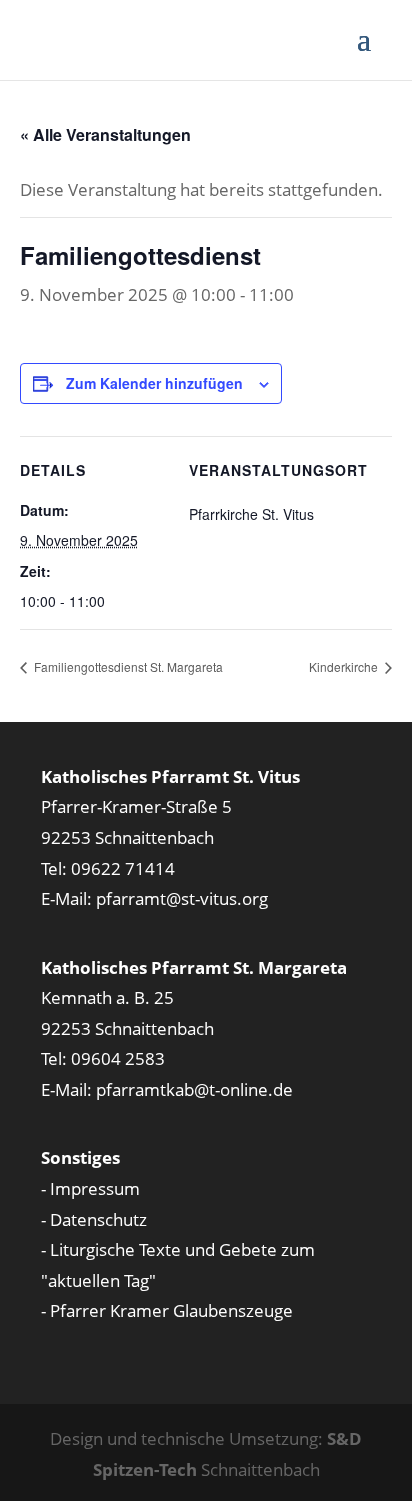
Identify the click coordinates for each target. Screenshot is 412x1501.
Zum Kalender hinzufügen (154, 383)
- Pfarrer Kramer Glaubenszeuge (167, 1310)
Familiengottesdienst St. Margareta (127, 666)
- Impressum (90, 1188)
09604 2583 (118, 1058)
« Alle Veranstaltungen (105, 134)
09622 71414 (123, 868)
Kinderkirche (345, 666)
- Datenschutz (94, 1219)
